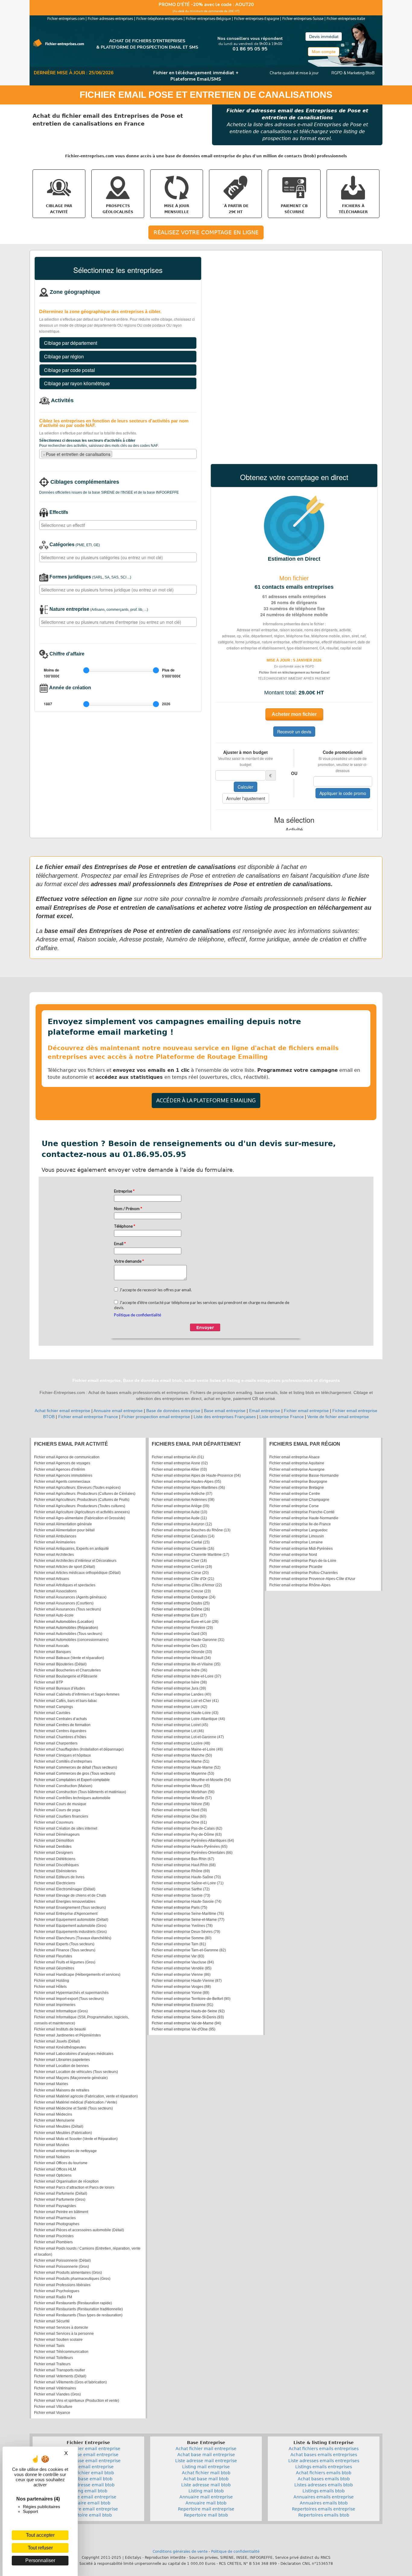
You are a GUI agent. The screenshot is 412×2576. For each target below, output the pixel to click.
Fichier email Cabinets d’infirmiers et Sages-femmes (77, 1694)
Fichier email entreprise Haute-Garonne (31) (188, 1640)
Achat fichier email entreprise (62, 1411)
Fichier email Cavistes (52, 1713)
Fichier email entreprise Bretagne (297, 1488)
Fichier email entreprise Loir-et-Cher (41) (185, 1701)
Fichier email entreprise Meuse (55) (181, 1786)
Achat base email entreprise (88, 2455)
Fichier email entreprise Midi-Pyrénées (301, 1549)
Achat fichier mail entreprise (206, 2449)
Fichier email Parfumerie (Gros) (60, 2200)
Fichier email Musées (52, 2145)
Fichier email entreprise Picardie (296, 1567)
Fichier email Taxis (49, 2346)
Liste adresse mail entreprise (206, 2461)
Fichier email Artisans (52, 1579)
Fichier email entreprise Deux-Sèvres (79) (186, 1932)
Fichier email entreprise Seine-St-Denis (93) (188, 2017)
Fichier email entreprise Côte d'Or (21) (183, 1579)
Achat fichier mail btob (206, 2473)
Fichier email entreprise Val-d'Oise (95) (184, 2029)
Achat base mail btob (206, 2479)
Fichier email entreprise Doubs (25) (181, 1603)
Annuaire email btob (89, 2503)
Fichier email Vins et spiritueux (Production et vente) (77, 2401)
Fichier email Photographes (57, 2224)
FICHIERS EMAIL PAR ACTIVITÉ (71, 1444)
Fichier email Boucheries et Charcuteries (67, 1670)
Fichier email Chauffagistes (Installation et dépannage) (79, 1749)
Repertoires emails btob (324, 2515)
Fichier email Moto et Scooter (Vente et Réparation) (76, 2139)
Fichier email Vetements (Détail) (60, 2376)
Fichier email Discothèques (56, 1865)
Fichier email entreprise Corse (294, 1506)
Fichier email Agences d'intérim (60, 1469)
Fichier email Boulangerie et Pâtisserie (66, 1676)
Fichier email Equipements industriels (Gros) (70, 1932)
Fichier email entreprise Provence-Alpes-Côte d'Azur (312, 1579)
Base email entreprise (225, 1411)
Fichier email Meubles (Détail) (59, 2126)
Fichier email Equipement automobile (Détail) (71, 1920)
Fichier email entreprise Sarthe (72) (181, 1889)
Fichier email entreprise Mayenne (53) (183, 1773)
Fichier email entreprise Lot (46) (178, 1731)
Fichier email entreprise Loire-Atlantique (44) (188, 1719)
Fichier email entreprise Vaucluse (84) (183, 1962)
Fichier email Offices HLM (55, 2169)
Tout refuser (40, 2548)
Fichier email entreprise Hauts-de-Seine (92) (188, 2011)
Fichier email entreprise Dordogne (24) (184, 1597)
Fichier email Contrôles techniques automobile (72, 1798)
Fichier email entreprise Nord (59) (179, 1810)
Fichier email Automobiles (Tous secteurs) (68, 1634)
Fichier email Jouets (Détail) (57, 2041)
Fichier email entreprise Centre (295, 1494)
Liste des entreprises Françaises (225, 1417)
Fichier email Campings (54, 1707)
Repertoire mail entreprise (206, 2509)
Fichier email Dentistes (53, 1847)
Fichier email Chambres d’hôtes (60, 1737)
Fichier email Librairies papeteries (62, 2060)
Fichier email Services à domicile (61, 2328)
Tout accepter (40, 2535)
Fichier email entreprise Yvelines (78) (182, 1926)
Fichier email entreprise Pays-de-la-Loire (303, 1561)
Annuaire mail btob (206, 2503)
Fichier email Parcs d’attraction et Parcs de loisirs (74, 2187)
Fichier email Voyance (52, 2413)
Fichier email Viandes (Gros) (57, 2394)
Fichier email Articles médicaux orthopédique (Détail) (77, 1573)
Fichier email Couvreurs (54, 1822)
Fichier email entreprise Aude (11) (179, 1518)
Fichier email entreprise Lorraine (296, 1542)
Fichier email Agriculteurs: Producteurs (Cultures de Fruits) (82, 1500)
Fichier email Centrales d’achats (60, 1719)
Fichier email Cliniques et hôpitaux (62, 1755)
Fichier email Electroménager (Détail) (65, 1889)
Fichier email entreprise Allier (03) (179, 1469)
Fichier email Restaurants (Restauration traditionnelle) (78, 2309)
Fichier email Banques (52, 1652)
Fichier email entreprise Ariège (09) (181, 1506)
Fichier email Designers (54, 1853)
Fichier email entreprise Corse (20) (180, 1573)
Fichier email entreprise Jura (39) (179, 1688)
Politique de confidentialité (235, 2552)
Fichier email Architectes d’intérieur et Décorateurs (75, 1561)
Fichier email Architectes (54, 1555)
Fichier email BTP (49, 1682)
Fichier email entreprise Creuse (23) (181, 1591)
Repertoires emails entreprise (324, 2509)
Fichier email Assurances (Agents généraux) (70, 1597)
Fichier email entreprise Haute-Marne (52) (186, 1767)
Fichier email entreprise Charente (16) (183, 1549)
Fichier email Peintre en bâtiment (61, 2212)
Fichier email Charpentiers (56, 1743)
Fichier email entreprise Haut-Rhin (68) (184, 1865)
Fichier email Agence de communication (67, 1457)
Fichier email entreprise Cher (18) (179, 1561)
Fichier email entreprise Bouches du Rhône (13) (191, 1530)
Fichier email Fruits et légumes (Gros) (65, 1962)
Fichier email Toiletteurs (54, 2358)
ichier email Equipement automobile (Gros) (71, 1926)
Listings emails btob (324, 2491)
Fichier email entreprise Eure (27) (179, 1615)
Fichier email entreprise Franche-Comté (302, 1512)
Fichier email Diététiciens (55, 1859)
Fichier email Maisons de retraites (62, 2090)
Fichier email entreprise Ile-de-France (300, 1524)
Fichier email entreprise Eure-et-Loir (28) (185, 1622)
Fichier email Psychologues (57, 2291)
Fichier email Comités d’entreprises (63, 1761)
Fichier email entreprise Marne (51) (181, 1761)
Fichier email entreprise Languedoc (298, 1530)
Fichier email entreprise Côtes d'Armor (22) (187, 1585)
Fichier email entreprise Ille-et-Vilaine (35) (186, 1664)
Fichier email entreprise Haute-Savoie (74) (187, 1902)
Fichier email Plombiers (53, 2242)
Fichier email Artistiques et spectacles (65, 1585)
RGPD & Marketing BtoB (353, 73)
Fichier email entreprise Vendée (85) (182, 1968)
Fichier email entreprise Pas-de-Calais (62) (187, 1828)
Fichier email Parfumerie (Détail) (61, 2193)
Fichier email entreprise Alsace (295, 1457)
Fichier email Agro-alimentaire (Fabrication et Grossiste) (80, 1518)
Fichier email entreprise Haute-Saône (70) (186, 1877)
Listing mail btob (206, 2491)
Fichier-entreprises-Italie (346, 19)
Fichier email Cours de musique (60, 1804)
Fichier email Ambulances (55, 1536)
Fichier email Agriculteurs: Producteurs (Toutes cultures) (80, 1506)
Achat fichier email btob (88, 2473)
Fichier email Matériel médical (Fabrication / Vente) (76, 2102)
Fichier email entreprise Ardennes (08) (183, 1500)
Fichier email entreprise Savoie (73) (181, 1895)
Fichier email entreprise (306, 1411)
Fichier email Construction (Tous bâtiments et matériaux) (80, 1792)
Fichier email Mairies (51, 2084)
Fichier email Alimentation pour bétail (64, 1530)
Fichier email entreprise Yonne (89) (181, 1993)
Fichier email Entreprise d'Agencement (66, 1914)
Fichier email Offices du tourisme (61, 2163)
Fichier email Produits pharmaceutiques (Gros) (72, 2279)
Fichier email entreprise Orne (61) (179, 1822)
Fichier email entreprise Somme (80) (182, 1938)
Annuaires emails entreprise (324, 2497)
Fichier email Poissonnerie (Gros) (62, 2267)
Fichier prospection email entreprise (156, 1417)
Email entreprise (265, 1411)
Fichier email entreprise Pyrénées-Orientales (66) (192, 1853)
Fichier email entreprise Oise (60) (179, 1816)
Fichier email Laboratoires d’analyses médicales (74, 2054)
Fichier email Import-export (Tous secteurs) (69, 1999)
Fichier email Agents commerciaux (62, 1482)
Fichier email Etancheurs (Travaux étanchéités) (73, 1938)
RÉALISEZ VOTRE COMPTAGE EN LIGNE (206, 232)
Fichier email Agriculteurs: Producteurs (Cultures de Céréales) (85, 1494)
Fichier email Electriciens (55, 1883)
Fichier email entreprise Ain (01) (178, 1457)
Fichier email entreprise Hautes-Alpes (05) (186, 1482)
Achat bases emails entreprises (324, 2455)
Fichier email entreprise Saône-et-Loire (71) (188, 1883)
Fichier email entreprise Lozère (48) (181, 1743)
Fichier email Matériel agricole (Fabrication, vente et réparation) (86, 2096)
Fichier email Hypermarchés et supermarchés (71, 1993)
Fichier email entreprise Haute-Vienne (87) (187, 1981)
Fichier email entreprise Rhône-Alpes (300, 1585)
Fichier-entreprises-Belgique (208, 19)
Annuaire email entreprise (118, 1411)
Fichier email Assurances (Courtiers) (64, 1603)
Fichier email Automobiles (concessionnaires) (71, 1640)
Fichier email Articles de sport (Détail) (65, 1567)
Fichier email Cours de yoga (57, 1810)
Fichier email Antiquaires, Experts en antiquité (71, 1549)
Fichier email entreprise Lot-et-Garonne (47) (188, 1737)
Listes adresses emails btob (324, 2485)
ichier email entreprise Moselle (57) (183, 1798)
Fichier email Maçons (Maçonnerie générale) (71, 2078)
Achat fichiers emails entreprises (324, 2449)
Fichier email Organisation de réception (66, 2181)
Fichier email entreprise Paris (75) (179, 1908)
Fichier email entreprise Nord (293, 1555)
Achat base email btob (89, 2479)
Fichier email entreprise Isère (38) (179, 1682)
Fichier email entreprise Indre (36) (179, 1670)
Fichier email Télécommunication (61, 2352)
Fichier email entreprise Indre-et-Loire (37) (186, 1676)
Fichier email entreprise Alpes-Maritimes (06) (188, 1488)
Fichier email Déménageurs (57, 1834)
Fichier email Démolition (54, 1841)
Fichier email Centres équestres (60, 1731)
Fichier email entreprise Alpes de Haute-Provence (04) (196, 1475)
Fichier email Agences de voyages (62, 1463)
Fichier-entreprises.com (66, 19)
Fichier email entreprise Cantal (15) (181, 1542)
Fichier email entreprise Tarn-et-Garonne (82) (189, 1950)
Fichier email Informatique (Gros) (61, 2011)
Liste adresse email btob (89, 2485)
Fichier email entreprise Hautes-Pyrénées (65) (190, 1847)
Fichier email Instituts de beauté (60, 2029)
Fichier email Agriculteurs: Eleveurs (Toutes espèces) (77, 1488)
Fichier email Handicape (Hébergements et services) (77, 1975)
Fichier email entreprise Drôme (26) (181, 1609)
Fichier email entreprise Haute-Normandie (304, 1518)
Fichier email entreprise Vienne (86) (181, 1975)
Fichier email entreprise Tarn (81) (179, 1944)
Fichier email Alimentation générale (63, 1524)
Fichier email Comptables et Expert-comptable (72, 1780)
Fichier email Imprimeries (55, 2005)
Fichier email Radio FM (53, 2297)
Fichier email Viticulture (53, 2407)
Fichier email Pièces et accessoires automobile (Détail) (79, 2230)
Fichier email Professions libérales (62, 2285)
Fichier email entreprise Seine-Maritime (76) (188, 1914)
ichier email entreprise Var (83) (179, 1956)
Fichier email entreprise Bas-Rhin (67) (183, 1859)
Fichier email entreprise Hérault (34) (181, 1658)
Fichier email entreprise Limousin (297, 1536)
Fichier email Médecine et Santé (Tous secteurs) (73, 2108)
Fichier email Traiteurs (52, 2364)
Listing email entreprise (89, 2467)
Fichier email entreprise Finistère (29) (182, 1628)
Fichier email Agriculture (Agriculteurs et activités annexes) (82, 1512)
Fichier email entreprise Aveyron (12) (182, 1524)
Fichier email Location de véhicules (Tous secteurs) (76, 2072)
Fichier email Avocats (51, 1646)
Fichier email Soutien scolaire (58, 2340)
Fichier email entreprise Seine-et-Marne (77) (188, 1920)
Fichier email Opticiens (53, 2175)
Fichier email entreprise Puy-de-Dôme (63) (187, 1834)
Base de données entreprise (173, 1411)
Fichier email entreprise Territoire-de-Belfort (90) (191, 1999)
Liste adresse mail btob (206, 2485)
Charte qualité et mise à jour (294, 73)
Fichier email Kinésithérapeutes (60, 2047)
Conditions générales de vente (180, 2552)
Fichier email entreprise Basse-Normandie (304, 1475)
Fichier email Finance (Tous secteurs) (65, 1950)
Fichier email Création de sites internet (66, 1828)
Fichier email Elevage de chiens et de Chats (70, 1895)
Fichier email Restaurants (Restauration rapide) (73, 2303)
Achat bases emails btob (324, 2479)
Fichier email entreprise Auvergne (297, 1469)
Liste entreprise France (282, 1417)
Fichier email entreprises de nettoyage (65, 2151)
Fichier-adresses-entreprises (110, 19)
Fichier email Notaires (52, 2157)
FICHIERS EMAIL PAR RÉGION (305, 1444)
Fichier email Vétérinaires (55, 2388)
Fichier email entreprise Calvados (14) (183, 1536)
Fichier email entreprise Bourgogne (298, 1482)
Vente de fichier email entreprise (338, 1417)
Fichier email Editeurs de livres (59, 1877)
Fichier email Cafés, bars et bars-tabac (66, 1701)
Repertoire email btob (89, 2515)
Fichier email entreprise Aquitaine (297, 1463)
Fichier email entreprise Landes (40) (181, 1694)
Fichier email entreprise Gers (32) (179, 1646)
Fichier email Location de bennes (61, 2066)
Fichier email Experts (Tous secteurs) (64, 1944)
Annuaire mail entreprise (206, 2497)
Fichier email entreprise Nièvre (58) (181, 1804)
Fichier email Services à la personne (64, 2334)
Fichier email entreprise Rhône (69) (181, 1871)
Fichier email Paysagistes (55, 2206)
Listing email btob (88, 2491)
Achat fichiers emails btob (324, 2473)
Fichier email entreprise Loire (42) (179, 1707)
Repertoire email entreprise (88, 2509)
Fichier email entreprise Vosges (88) (181, 1987)
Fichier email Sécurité (52, 2321)
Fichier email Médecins (53, 2114)
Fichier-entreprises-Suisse (303, 19)
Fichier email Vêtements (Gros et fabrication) (70, 2382)
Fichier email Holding (52, 1981)
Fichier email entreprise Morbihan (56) (183, 1792)
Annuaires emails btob (324, 2503)
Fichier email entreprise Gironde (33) (182, 1652)
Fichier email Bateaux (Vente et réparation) (69, 1658)
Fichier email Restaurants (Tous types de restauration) (78, 2315)
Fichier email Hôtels (50, 1987)
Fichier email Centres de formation (62, 1725)
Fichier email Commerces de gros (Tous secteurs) (75, 1773)
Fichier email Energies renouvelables (65, 1902)
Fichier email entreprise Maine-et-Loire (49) (187, 1749)
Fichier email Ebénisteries (55, 1871)
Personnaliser (40, 2560)
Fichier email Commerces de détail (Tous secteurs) (76, 1767)
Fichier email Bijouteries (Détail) (60, 1664)
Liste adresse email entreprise (88, 2461)
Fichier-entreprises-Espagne (257, 19)
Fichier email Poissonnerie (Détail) (62, 2260)
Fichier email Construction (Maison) (63, 1786)
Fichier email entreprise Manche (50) (182, 1755)
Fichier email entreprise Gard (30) (179, 1634)
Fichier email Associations (55, 1591)
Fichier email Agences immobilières (63, 1475)
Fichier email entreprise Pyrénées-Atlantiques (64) (193, 1841)
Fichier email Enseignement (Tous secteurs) (70, 1908)
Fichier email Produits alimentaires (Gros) (68, 2273)
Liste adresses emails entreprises (324, 2461)
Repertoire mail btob (206, 2515)
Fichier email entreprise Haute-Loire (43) (185, 1713)
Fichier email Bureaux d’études (60, 1688)
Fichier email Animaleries (55, 1542)
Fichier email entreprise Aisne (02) (180, 1463)
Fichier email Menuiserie (54, 2120)
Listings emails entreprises (324, 2467)
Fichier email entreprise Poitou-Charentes (304, 1573)
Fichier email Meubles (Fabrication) (63, 2133)
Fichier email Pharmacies (55, 2218)
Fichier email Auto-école (54, 1615)
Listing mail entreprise (206, 2467)
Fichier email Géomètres (54, 1968)
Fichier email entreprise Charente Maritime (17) (190, 1555)
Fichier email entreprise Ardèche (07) (182, 1494)
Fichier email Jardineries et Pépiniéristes (67, 2035)
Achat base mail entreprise (206, 2455)
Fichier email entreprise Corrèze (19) (182, 1567)
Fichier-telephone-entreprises (159, 19)
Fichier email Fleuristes (53, 1956)
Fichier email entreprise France (88, 1417)
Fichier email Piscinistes (54, 2236)
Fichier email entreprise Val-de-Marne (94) (186, 2023)
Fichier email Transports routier (60, 2370)
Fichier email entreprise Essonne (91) (182, 2005)
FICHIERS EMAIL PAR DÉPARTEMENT (196, 1444)
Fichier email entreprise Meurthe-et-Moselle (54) (191, 1780)
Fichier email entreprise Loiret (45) (180, 1725)
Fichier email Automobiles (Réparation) (66, 1628)
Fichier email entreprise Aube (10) (179, 1512)
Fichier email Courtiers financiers (61, 1816)
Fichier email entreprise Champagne (299, 1500)
